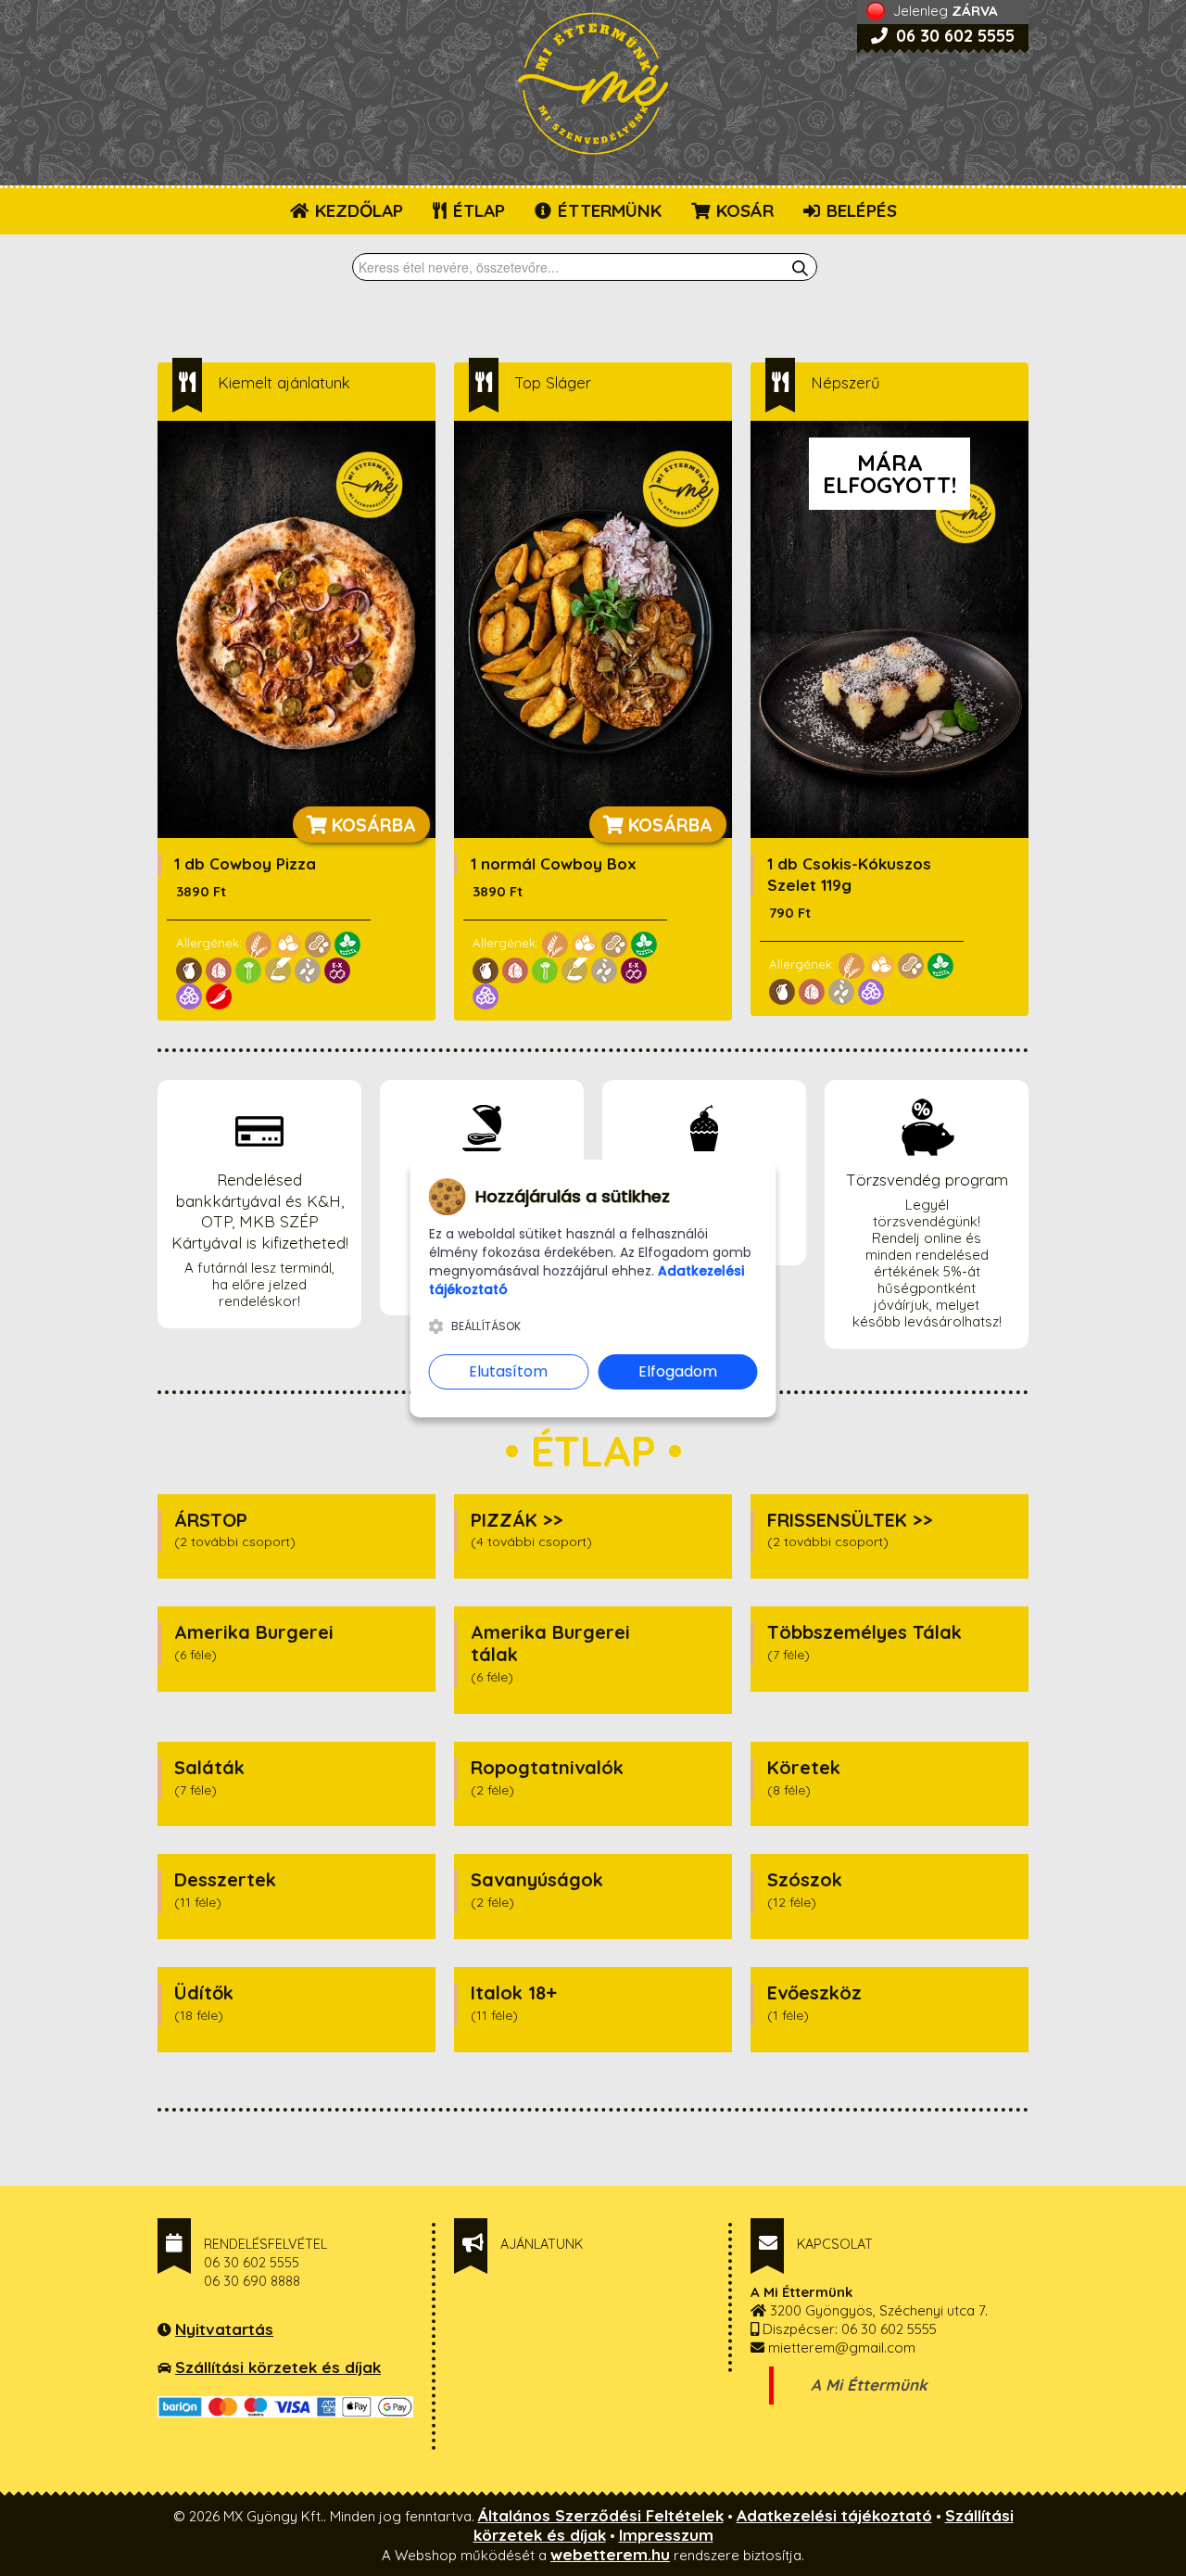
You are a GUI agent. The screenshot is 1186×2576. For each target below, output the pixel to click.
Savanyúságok (537, 1879)
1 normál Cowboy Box (554, 863)
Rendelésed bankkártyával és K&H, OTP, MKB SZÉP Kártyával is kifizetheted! (260, 1212)
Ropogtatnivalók (547, 1767)
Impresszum (666, 2535)
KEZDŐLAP (357, 210)
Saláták (209, 1767)
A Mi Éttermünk (869, 2385)
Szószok (805, 1879)
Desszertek (225, 1879)
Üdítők (204, 1992)
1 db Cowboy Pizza (245, 863)
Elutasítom (508, 1371)
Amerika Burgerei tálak (550, 1643)
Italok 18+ (514, 1992)
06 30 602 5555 (953, 36)
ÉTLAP (477, 210)
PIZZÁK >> (517, 1520)
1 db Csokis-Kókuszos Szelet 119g (849, 874)
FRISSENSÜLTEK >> (850, 1520)
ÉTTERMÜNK (607, 210)
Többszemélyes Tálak (864, 1632)
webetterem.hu (610, 2554)
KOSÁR (743, 210)
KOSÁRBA (372, 825)
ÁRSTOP (211, 1520)
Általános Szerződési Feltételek (601, 2515)
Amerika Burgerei (254, 1632)
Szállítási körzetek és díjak (278, 2367)
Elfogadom (678, 1371)
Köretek (804, 1767)
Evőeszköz (814, 1992)
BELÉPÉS (859, 210)
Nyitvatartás (224, 2329)
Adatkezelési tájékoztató (834, 2515)
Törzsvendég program (927, 1180)
